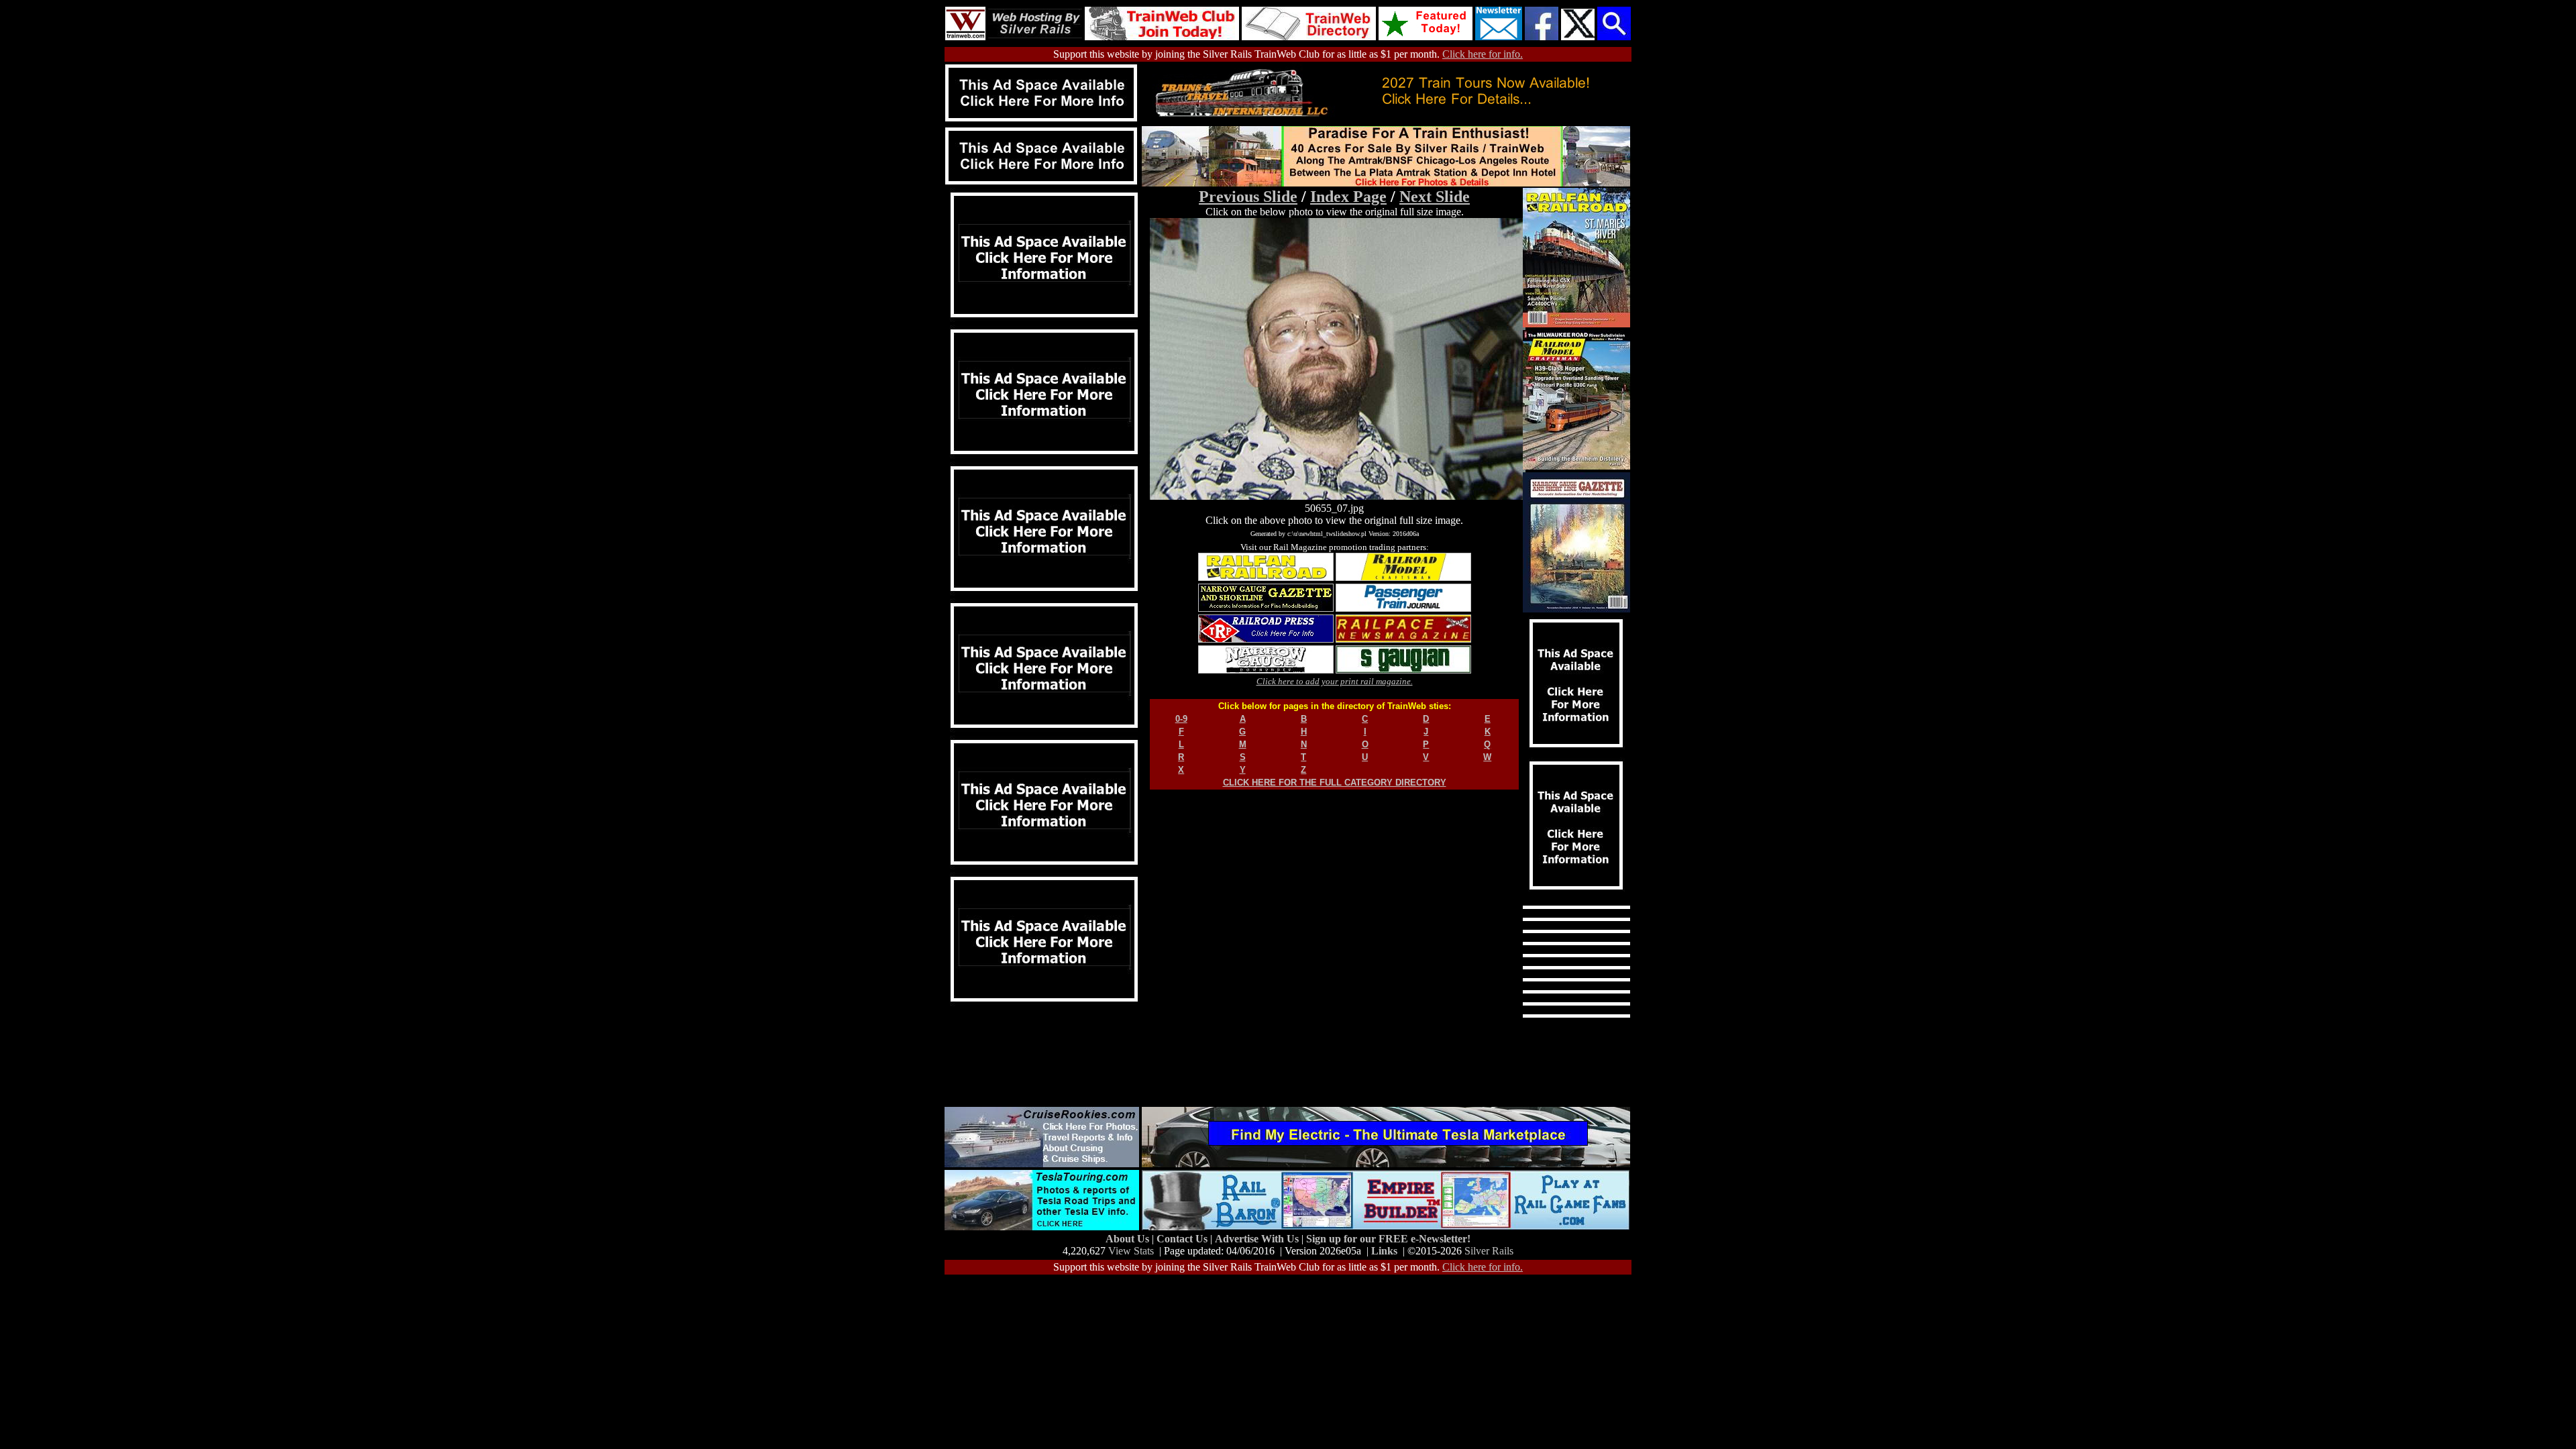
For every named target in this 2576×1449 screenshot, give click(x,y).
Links (1384, 1251)
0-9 (1181, 719)
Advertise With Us (1258, 1239)
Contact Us (1183, 1239)
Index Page (1348, 197)
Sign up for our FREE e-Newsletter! (1388, 1239)
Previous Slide (1248, 197)
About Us (1129, 1239)
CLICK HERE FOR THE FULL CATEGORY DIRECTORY (1335, 783)
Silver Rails (1489, 1251)
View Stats (1131, 1251)
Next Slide (1435, 197)
